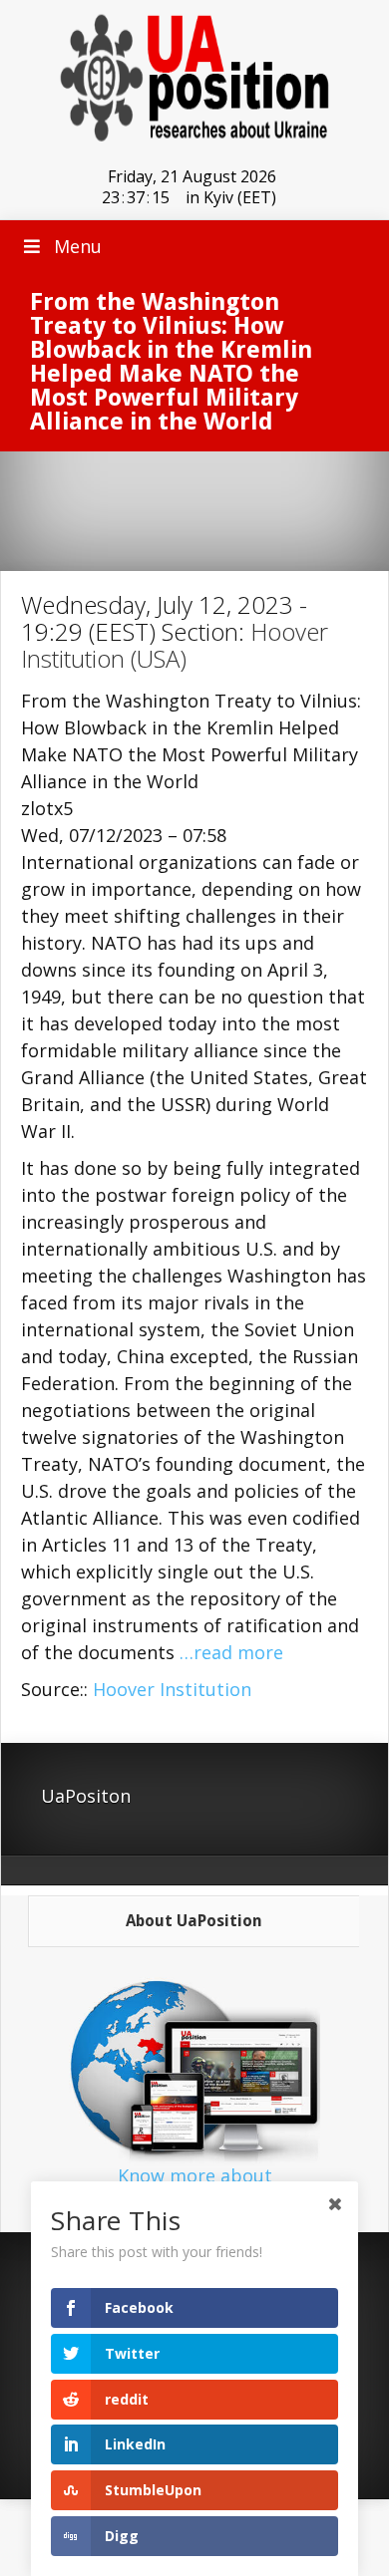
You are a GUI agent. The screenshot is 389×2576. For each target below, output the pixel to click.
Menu (78, 246)
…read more (231, 1652)
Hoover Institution (172, 1689)
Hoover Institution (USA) (175, 645)
